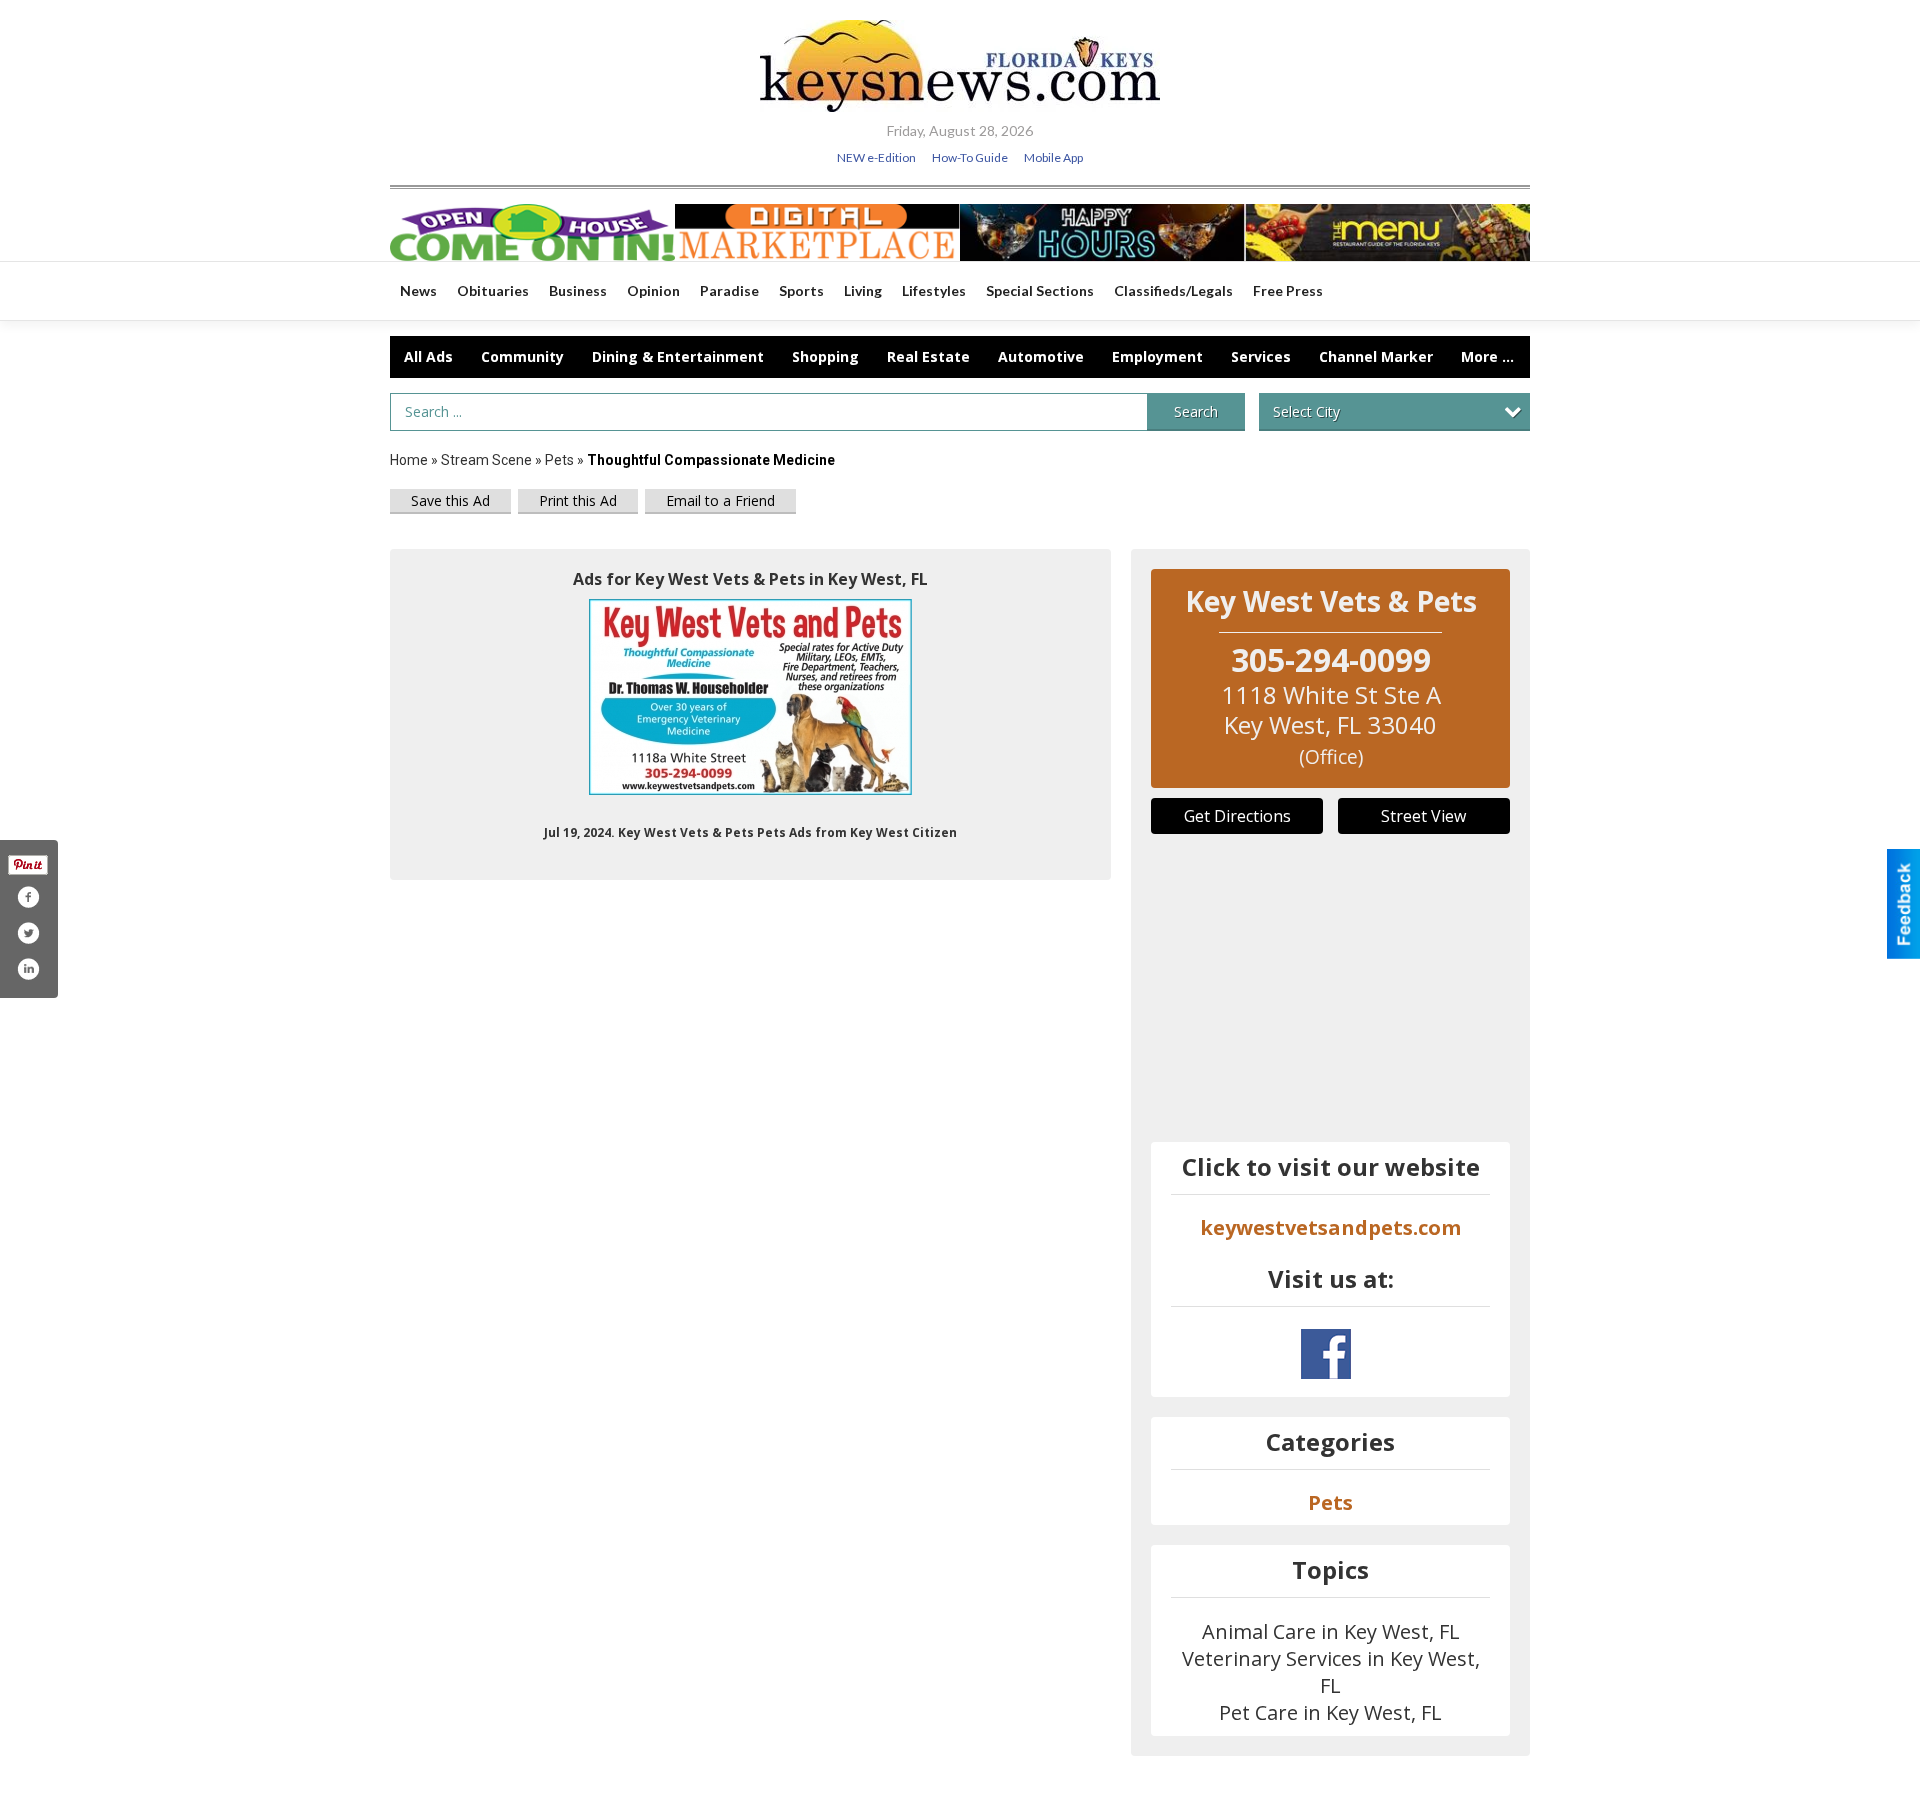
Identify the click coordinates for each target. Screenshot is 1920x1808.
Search (1196, 411)
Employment (1157, 356)
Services (1261, 356)
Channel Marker (1376, 356)
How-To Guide (970, 157)
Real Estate (928, 356)
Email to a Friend (720, 500)
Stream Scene (486, 460)
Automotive (1041, 356)
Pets (561, 460)
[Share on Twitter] (28, 933)
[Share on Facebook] (28, 897)
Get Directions (1237, 816)
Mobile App (1053, 157)
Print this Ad (578, 500)
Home (409, 460)
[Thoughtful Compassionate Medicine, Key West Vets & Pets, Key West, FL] (750, 697)
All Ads (428, 356)
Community (522, 356)
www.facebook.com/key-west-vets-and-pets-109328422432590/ (1326, 1354)
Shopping (825, 356)
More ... (1487, 356)
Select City (1306, 411)
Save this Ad (450, 500)
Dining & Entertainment (678, 356)
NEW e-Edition (876, 157)
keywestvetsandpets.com (1330, 1227)
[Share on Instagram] (28, 969)
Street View (1423, 816)
